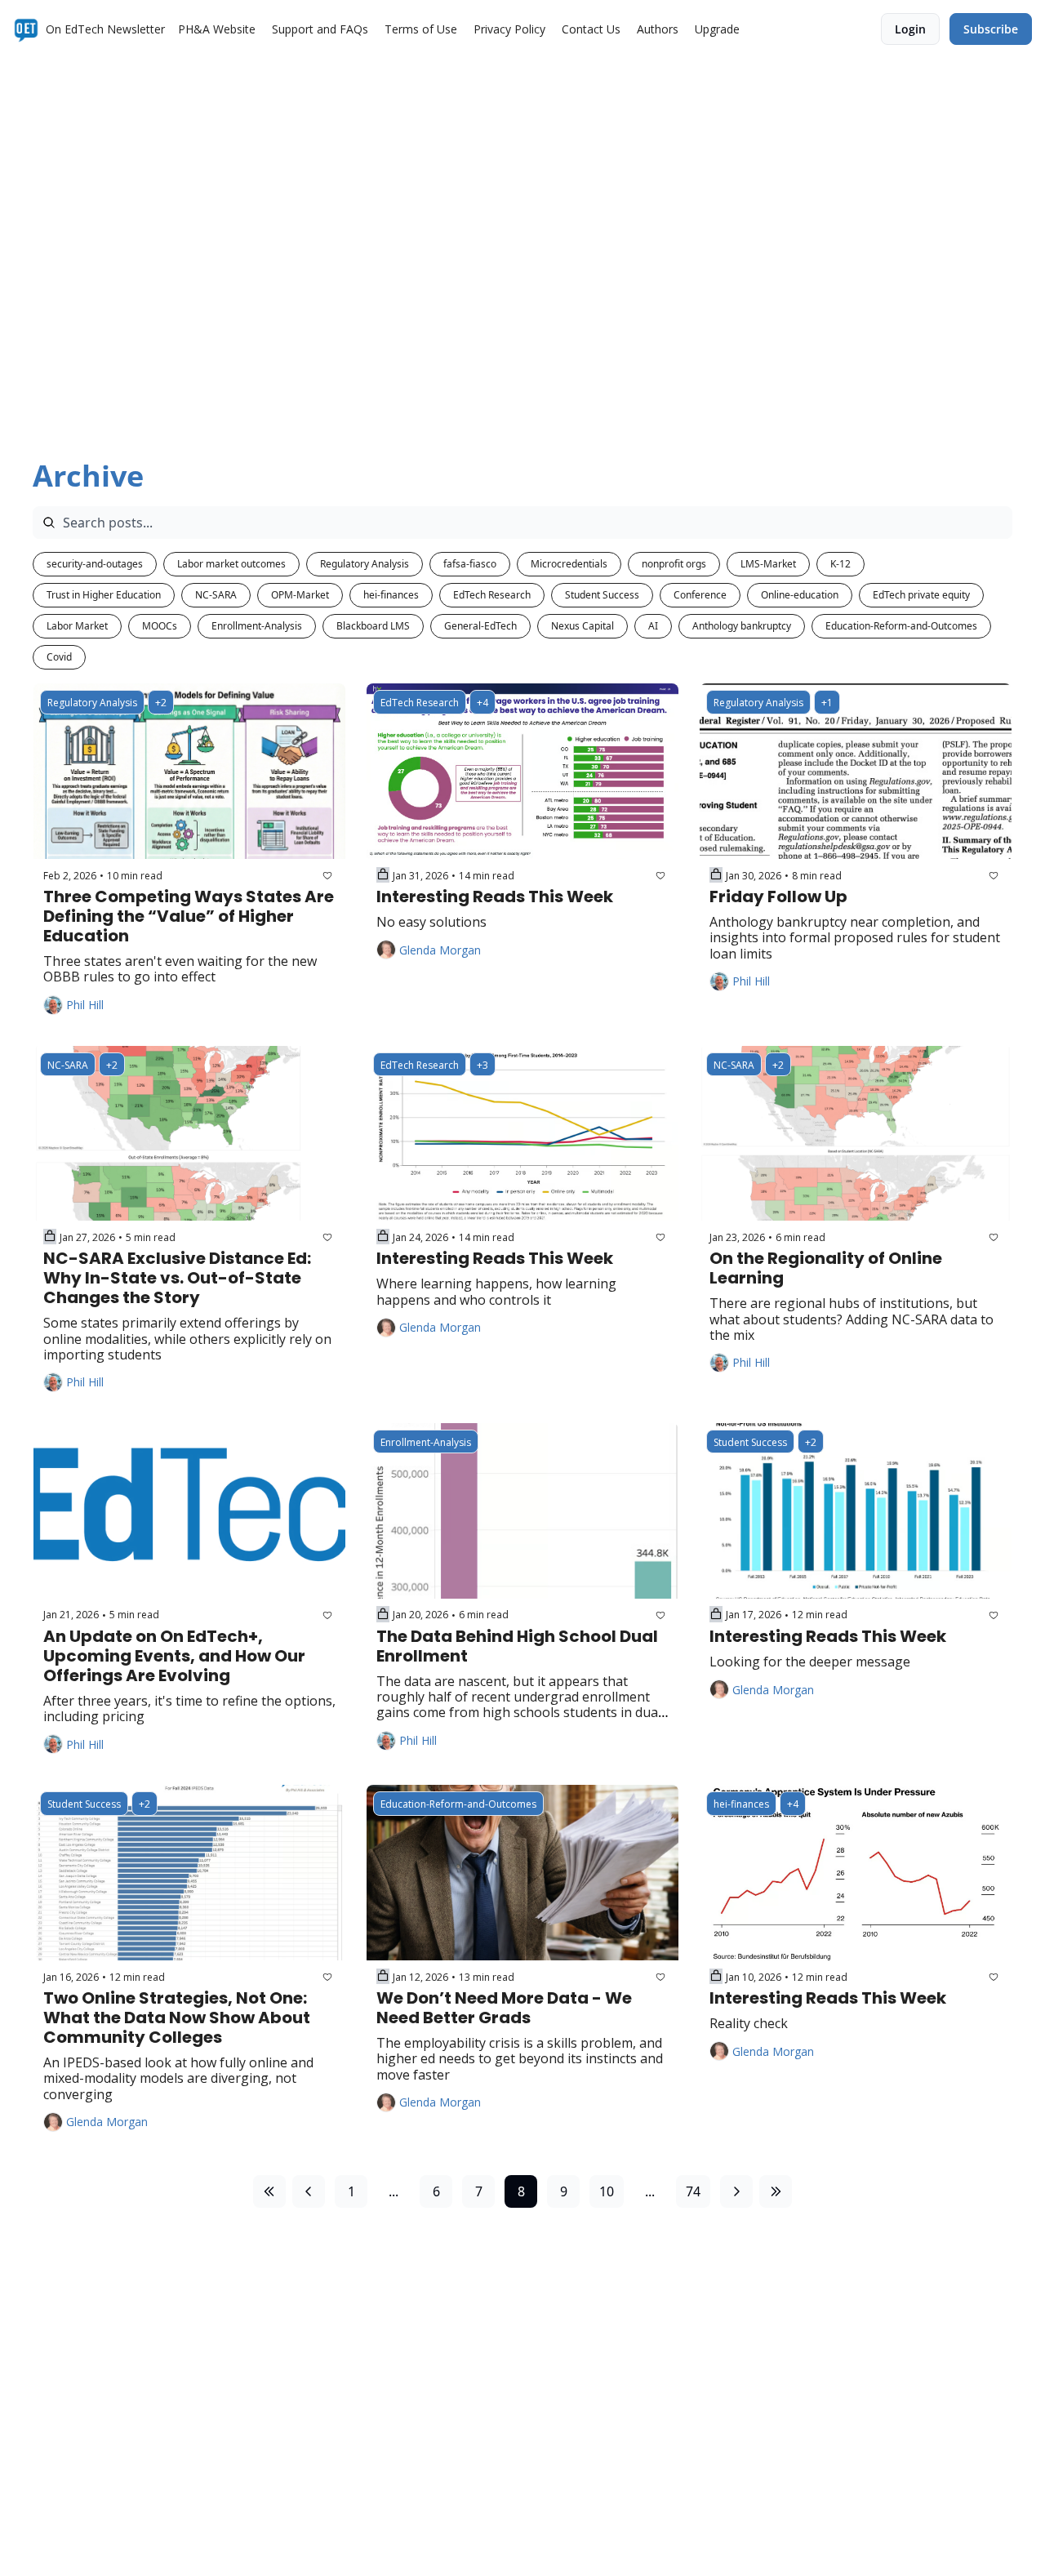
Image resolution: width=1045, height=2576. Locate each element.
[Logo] (26, 29)
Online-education (800, 595)
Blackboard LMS (373, 626)
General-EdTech (480, 626)
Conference (700, 595)
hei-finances (391, 595)
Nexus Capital (583, 626)
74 (693, 2191)
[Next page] (736, 2191)
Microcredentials (569, 564)
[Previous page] (309, 2191)
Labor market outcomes (231, 564)
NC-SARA (216, 595)
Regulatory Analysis (365, 564)
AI (653, 626)
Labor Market (77, 626)
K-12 (840, 564)
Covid (59, 657)
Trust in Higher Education (104, 595)
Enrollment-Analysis (257, 626)
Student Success (602, 595)
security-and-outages (95, 564)
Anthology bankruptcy (742, 626)
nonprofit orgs (674, 564)
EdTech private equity (921, 595)
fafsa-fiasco (470, 564)
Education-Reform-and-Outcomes (901, 626)
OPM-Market (300, 595)
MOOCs (160, 626)
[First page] (269, 2191)
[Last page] (776, 2191)
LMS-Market (768, 564)
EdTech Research (492, 595)
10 (607, 2191)
